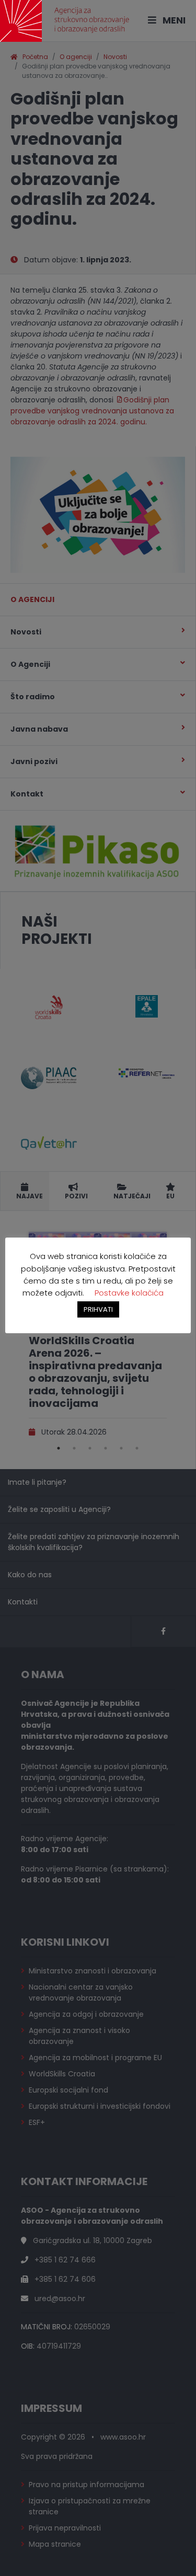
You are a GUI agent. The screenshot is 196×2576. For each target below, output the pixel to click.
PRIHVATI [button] (98, 1309)
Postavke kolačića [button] (129, 1293)
